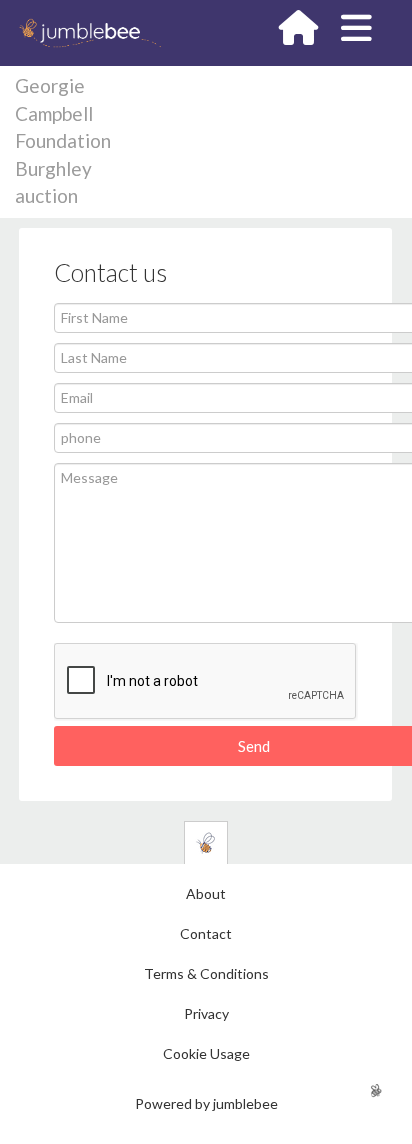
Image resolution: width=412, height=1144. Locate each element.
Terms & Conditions (206, 973)
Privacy (206, 1013)
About (206, 893)
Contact (206, 933)
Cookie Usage (206, 1053)
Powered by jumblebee (206, 1103)
